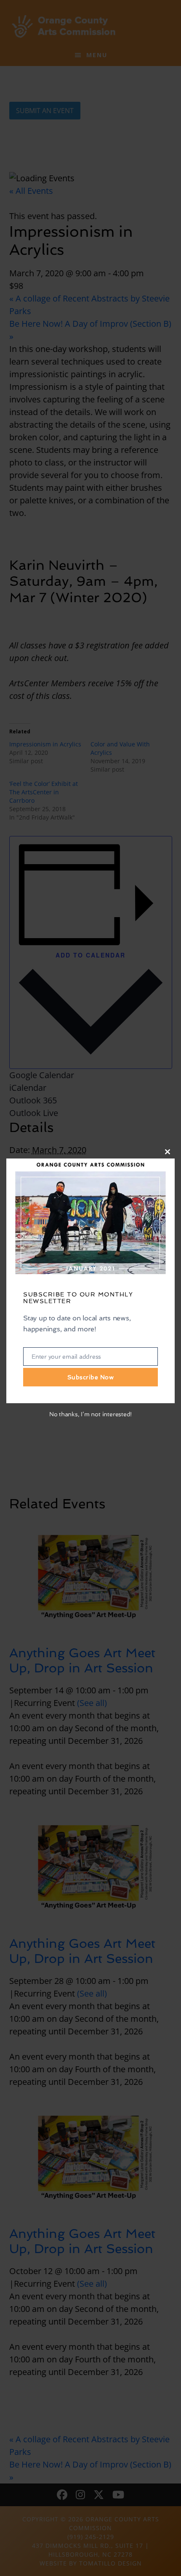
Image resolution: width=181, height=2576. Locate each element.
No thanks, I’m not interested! (90, 1414)
